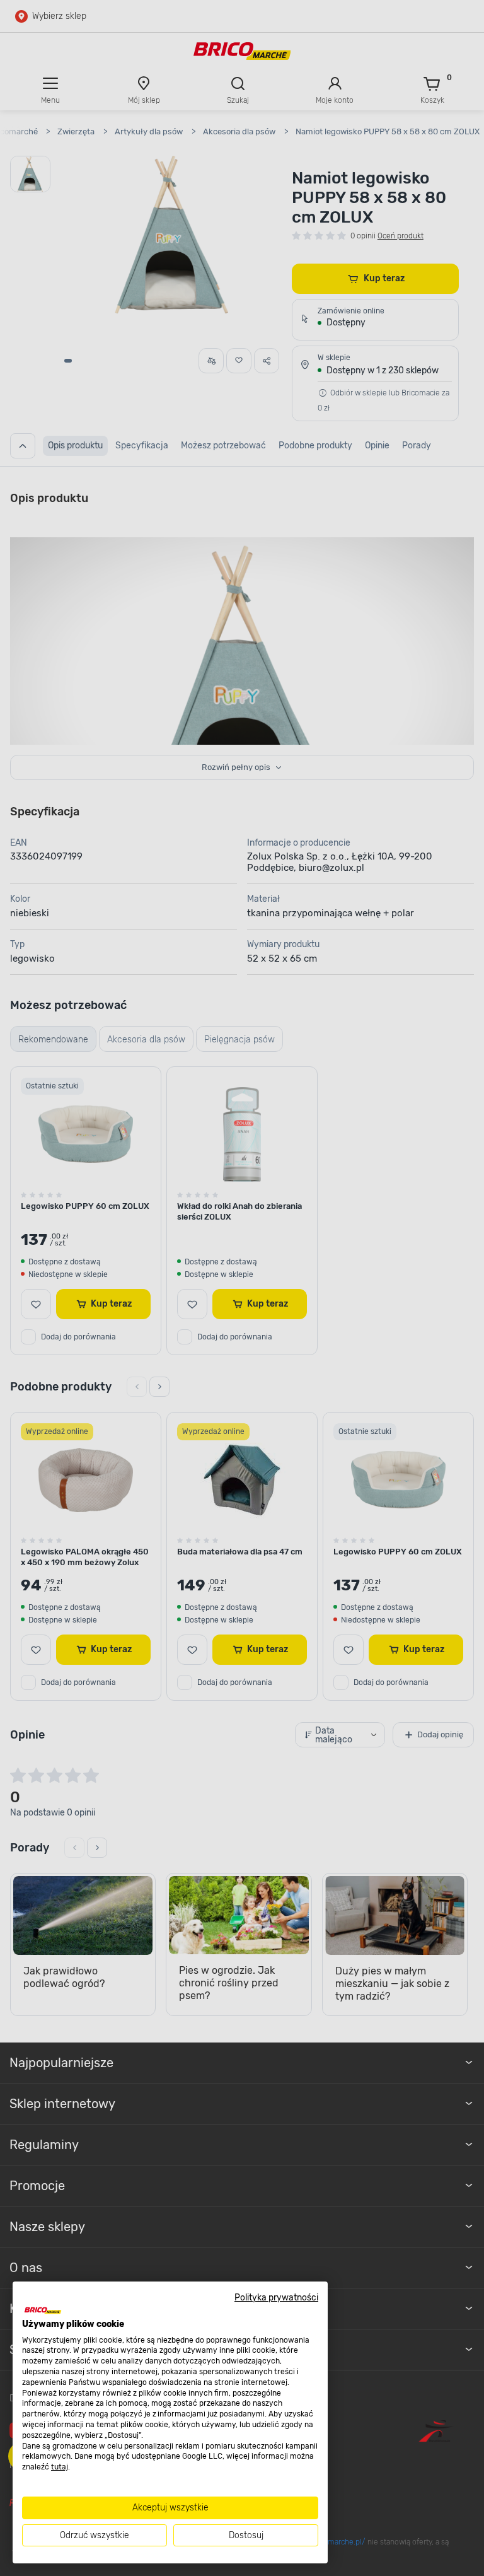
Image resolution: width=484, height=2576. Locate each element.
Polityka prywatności (276, 2297)
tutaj (60, 2467)
